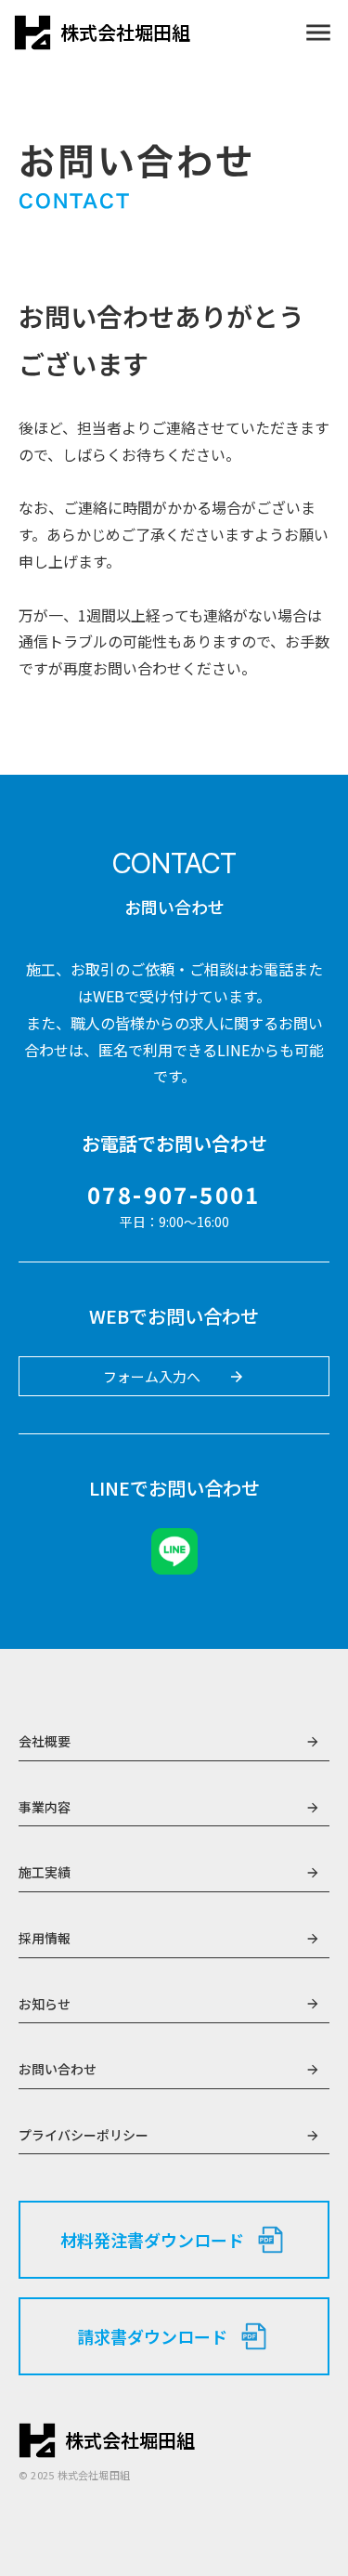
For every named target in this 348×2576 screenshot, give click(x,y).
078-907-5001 (174, 1195)
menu (318, 33)
